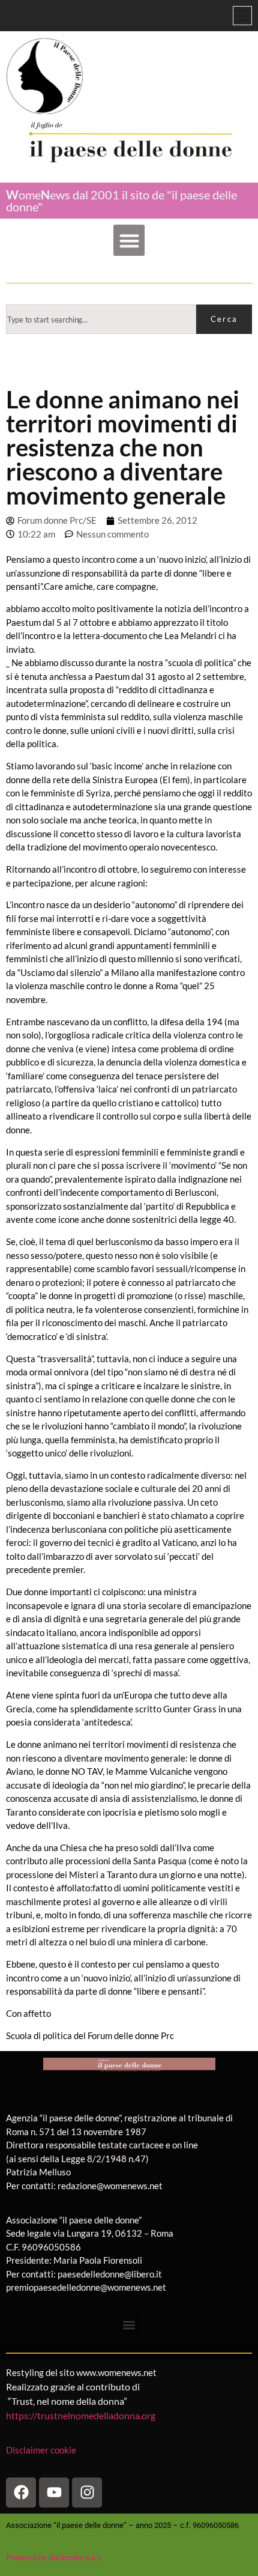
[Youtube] (54, 2493)
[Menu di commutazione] (242, 16)
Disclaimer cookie (42, 2450)
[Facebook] (21, 2493)
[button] (129, 241)
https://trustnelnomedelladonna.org (81, 2415)
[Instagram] (87, 2493)
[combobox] (101, 319)
